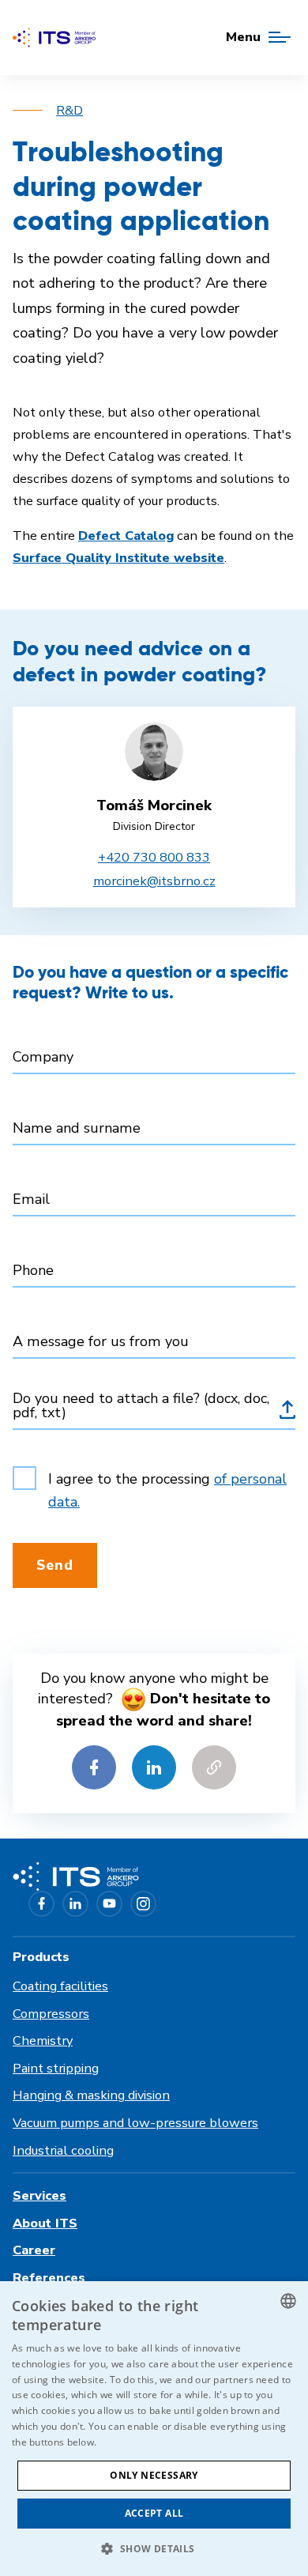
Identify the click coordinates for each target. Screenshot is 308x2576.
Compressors (51, 2014)
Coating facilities (60, 1986)
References (49, 2278)
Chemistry (43, 2040)
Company (43, 1057)
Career (34, 2250)
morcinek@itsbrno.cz (154, 881)
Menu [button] (243, 37)
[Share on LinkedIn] (154, 1767)
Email (31, 1199)
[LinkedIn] (75, 1904)
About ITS (45, 2223)
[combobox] (288, 2301)
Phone (33, 1270)
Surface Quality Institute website (118, 558)
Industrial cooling (63, 2150)
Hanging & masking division (91, 2095)
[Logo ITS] (54, 38)
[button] (154, 2548)
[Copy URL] (214, 1767)
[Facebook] (41, 1904)
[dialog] (154, 2429)
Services (39, 2195)
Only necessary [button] (154, 2475)
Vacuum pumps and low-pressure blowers (135, 2123)
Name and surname (77, 1128)
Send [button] (55, 1565)
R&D (69, 110)
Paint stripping (56, 2068)
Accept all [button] (154, 2513)
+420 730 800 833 (154, 857)
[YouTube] (109, 1904)
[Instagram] (143, 1904)
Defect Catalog (126, 536)
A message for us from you (101, 1341)
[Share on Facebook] (94, 1767)
